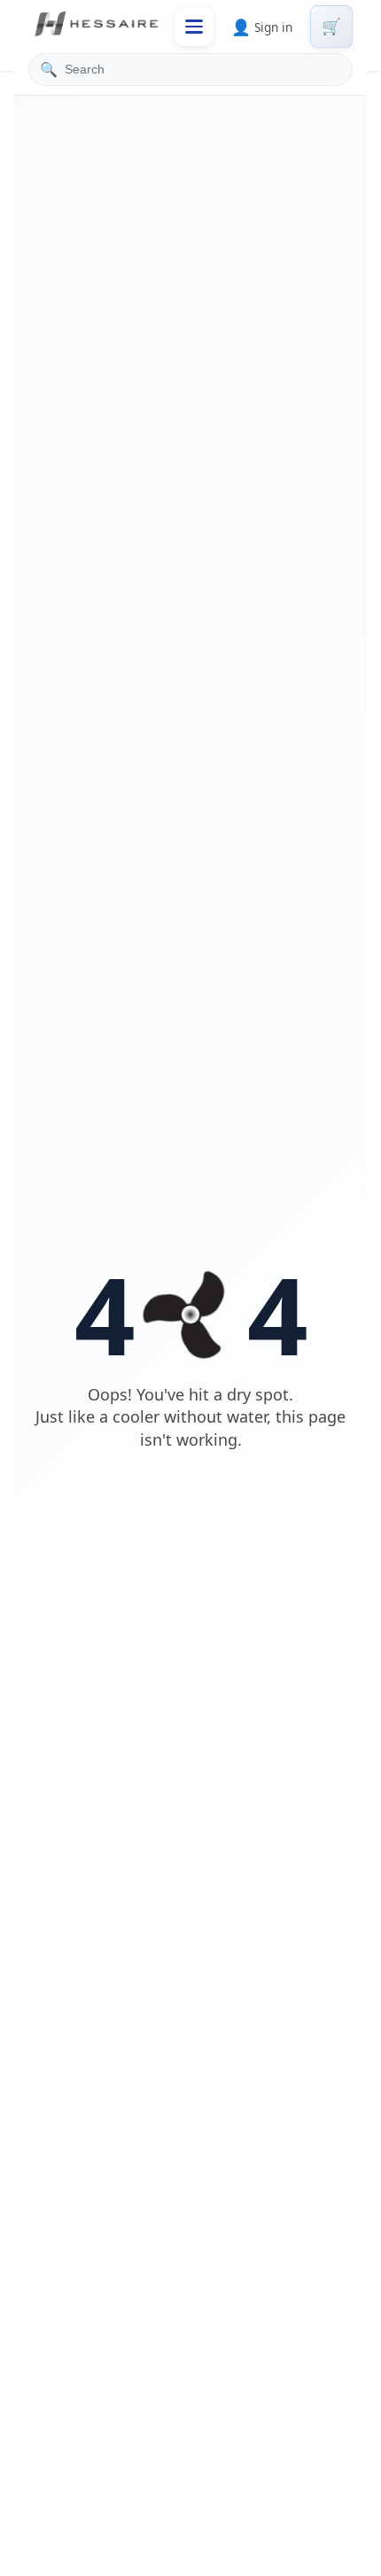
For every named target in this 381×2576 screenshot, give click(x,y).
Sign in (262, 27)
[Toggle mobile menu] (194, 27)
